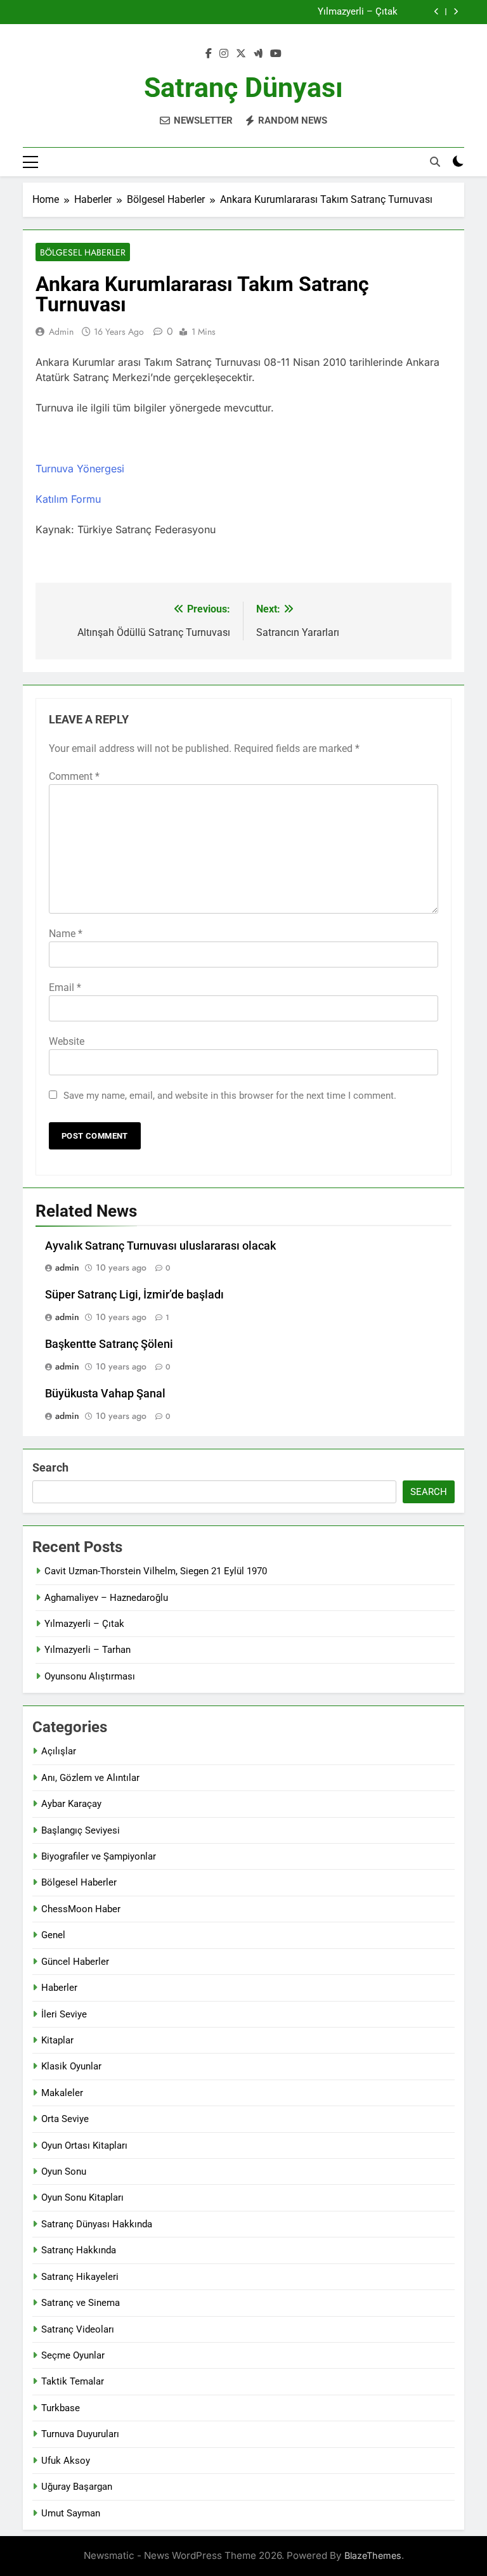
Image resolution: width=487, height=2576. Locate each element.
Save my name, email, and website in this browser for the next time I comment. (230, 1096)
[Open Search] (435, 162)
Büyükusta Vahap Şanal (105, 1394)
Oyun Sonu (64, 2171)
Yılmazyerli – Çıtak (358, 12)
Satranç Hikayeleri (80, 2277)
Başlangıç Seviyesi (81, 1830)
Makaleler (62, 2093)
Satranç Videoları (78, 2329)
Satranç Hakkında (79, 2250)
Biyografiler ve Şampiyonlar (99, 1856)
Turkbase (61, 2408)
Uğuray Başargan (77, 2487)
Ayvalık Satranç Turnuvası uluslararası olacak (160, 1246)
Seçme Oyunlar (73, 2355)
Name (66, 934)
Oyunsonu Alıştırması (90, 1676)
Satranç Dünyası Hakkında (97, 2224)
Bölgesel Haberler (83, 252)
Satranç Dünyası (243, 87)
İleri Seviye (64, 2014)
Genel (53, 1935)
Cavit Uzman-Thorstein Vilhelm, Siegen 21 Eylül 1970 (156, 1571)
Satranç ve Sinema (81, 2303)
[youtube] (276, 54)
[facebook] (209, 54)
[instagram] (224, 54)
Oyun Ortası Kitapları (84, 2146)
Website (67, 1041)
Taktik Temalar (73, 2381)
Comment (74, 776)
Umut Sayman (71, 2513)
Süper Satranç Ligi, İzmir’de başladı (134, 1295)
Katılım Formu (68, 499)
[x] (241, 54)
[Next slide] (456, 12)
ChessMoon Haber (81, 1909)
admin (61, 332)
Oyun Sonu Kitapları (82, 2197)
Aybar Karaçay (71, 1804)
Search (50, 1467)
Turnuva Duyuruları (80, 2434)
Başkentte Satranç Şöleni (109, 1344)
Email (65, 987)
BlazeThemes (373, 2555)
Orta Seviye (65, 2119)
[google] (258, 54)
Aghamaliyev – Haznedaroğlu (106, 1598)
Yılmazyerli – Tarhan (88, 1650)
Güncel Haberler (75, 1962)
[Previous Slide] (437, 12)
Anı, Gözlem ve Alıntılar (90, 1778)
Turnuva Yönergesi (80, 469)
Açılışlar (59, 1751)
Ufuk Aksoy (66, 2461)
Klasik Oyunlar (71, 2066)
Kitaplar (57, 2040)
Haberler (59, 1988)
